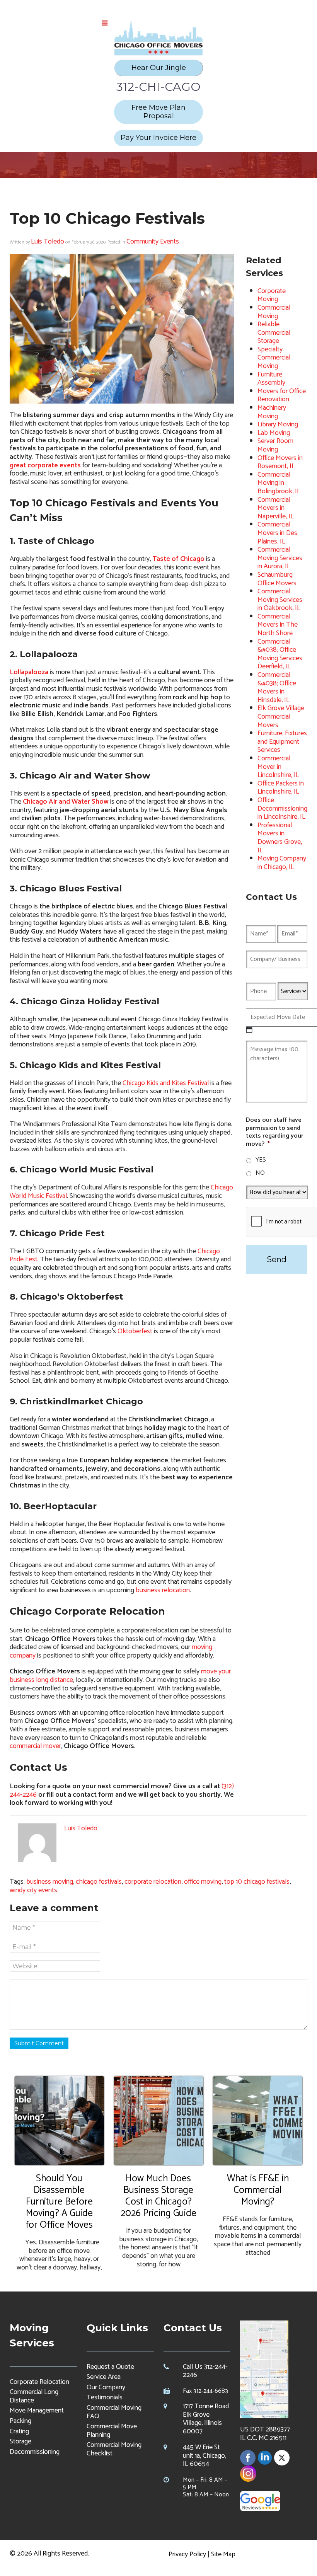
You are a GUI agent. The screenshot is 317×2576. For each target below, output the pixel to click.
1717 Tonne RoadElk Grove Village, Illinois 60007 (206, 2419)
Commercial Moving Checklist (114, 2449)
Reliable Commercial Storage (274, 333)
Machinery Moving (272, 412)
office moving (203, 1882)
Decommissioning (35, 2452)
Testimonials (105, 2397)
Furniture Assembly (271, 379)
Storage (20, 2441)
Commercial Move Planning (112, 2431)
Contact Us (193, 2328)
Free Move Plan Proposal (158, 112)
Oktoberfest (135, 1331)
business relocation (163, 1590)
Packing (20, 2421)
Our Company (106, 2387)
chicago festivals (99, 1882)
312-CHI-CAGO (158, 87)
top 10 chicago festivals (257, 1882)
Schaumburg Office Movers (277, 579)
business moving (50, 1882)
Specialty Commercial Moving (274, 358)
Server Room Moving (275, 445)
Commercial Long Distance (34, 2396)
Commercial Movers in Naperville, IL (276, 508)
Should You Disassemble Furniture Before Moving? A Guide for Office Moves (59, 2202)
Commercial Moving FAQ (114, 2412)
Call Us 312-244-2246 (205, 2371)
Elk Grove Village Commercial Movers (281, 716)
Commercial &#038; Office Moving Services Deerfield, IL (280, 654)
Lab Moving (274, 433)
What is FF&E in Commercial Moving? (258, 2190)
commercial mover (35, 1746)
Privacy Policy (187, 2554)
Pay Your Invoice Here (158, 138)
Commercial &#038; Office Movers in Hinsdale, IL (277, 687)
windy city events (33, 1890)
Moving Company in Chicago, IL (282, 863)
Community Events (153, 242)
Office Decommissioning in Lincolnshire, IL (282, 808)
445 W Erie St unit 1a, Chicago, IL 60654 (205, 2456)
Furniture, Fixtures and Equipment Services (282, 742)
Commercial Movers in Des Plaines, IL (277, 533)
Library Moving (278, 424)
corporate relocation (153, 1882)
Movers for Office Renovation (282, 395)
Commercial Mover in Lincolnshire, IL (278, 767)
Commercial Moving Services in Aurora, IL (280, 558)
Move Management (37, 2411)
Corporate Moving (272, 295)
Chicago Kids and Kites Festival (166, 1083)
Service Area (104, 2377)
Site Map (223, 2554)
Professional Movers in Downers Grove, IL (280, 838)
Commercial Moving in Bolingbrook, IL (279, 483)
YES (261, 1160)
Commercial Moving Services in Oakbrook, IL (280, 600)
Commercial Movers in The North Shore (278, 625)
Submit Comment (39, 2043)
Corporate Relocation (39, 2382)
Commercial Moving (274, 312)
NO (260, 1173)
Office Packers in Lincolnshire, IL (281, 788)
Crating (19, 2431)
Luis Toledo (48, 242)
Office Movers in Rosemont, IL (280, 462)
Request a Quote (110, 2367)
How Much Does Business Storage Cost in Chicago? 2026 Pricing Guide (158, 2196)
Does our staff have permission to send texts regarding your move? (275, 1132)
